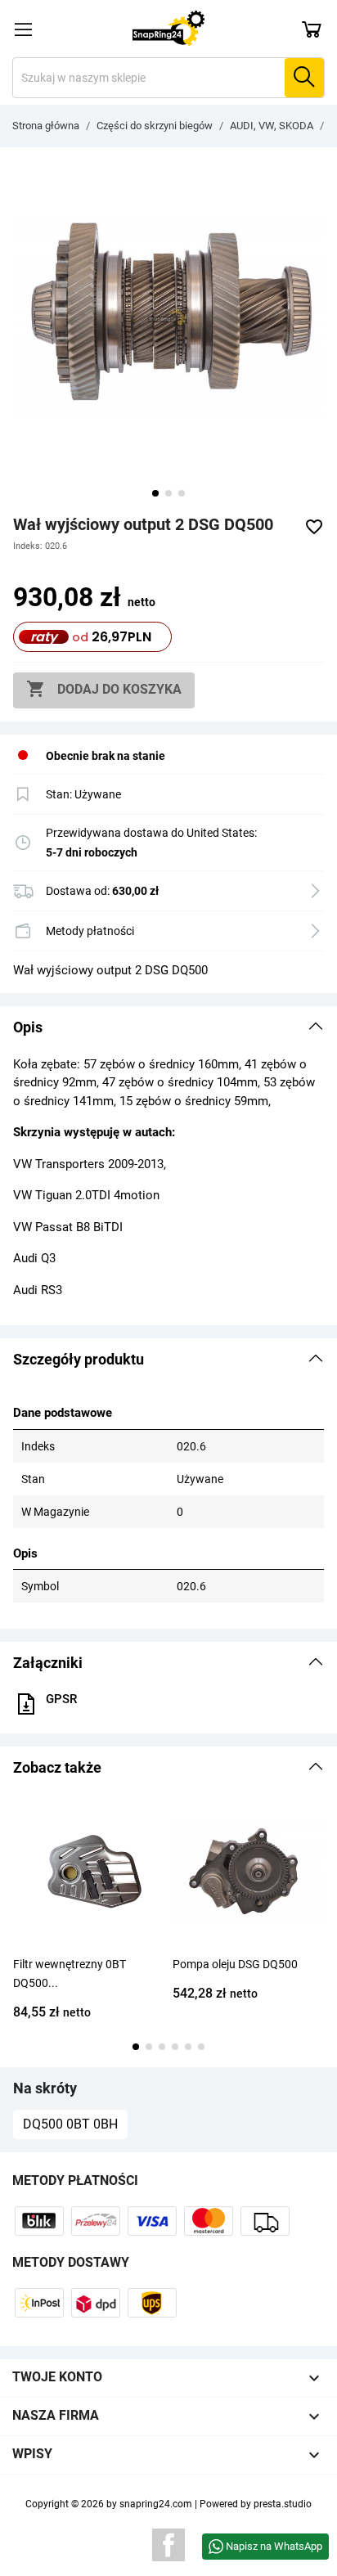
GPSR (61, 1699)
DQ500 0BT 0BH (70, 2124)
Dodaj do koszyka (104, 689)
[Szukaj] (304, 78)
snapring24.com (156, 2504)
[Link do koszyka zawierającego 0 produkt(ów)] (312, 29)
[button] (168, 1027)
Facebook (168, 2545)
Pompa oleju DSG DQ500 (235, 1964)
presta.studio (283, 2504)
